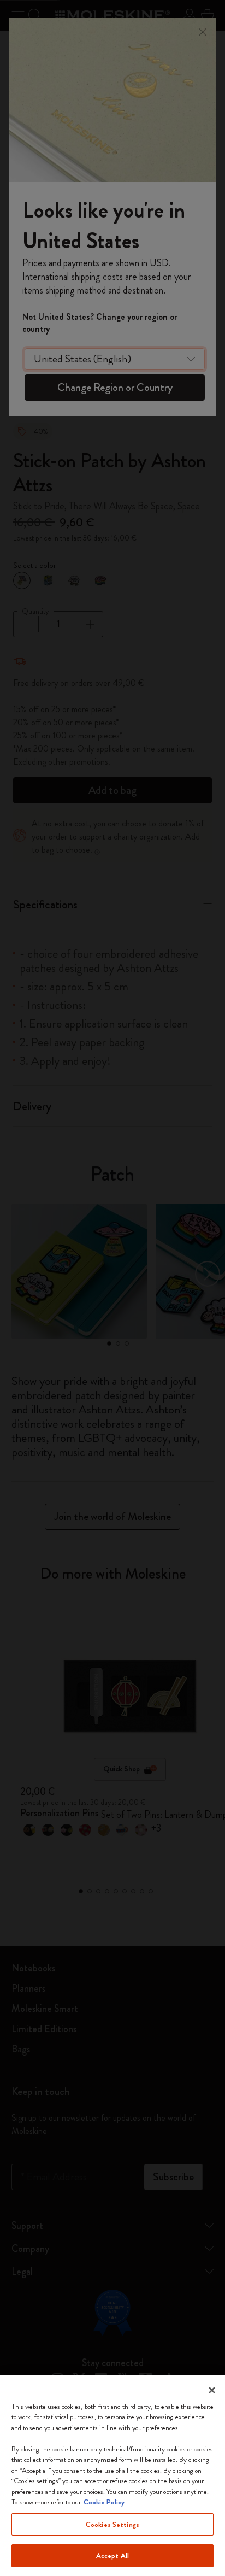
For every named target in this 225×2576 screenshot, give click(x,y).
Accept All (112, 2556)
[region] (112, 2475)
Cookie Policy (104, 2502)
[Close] (212, 2390)
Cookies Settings (112, 2524)
